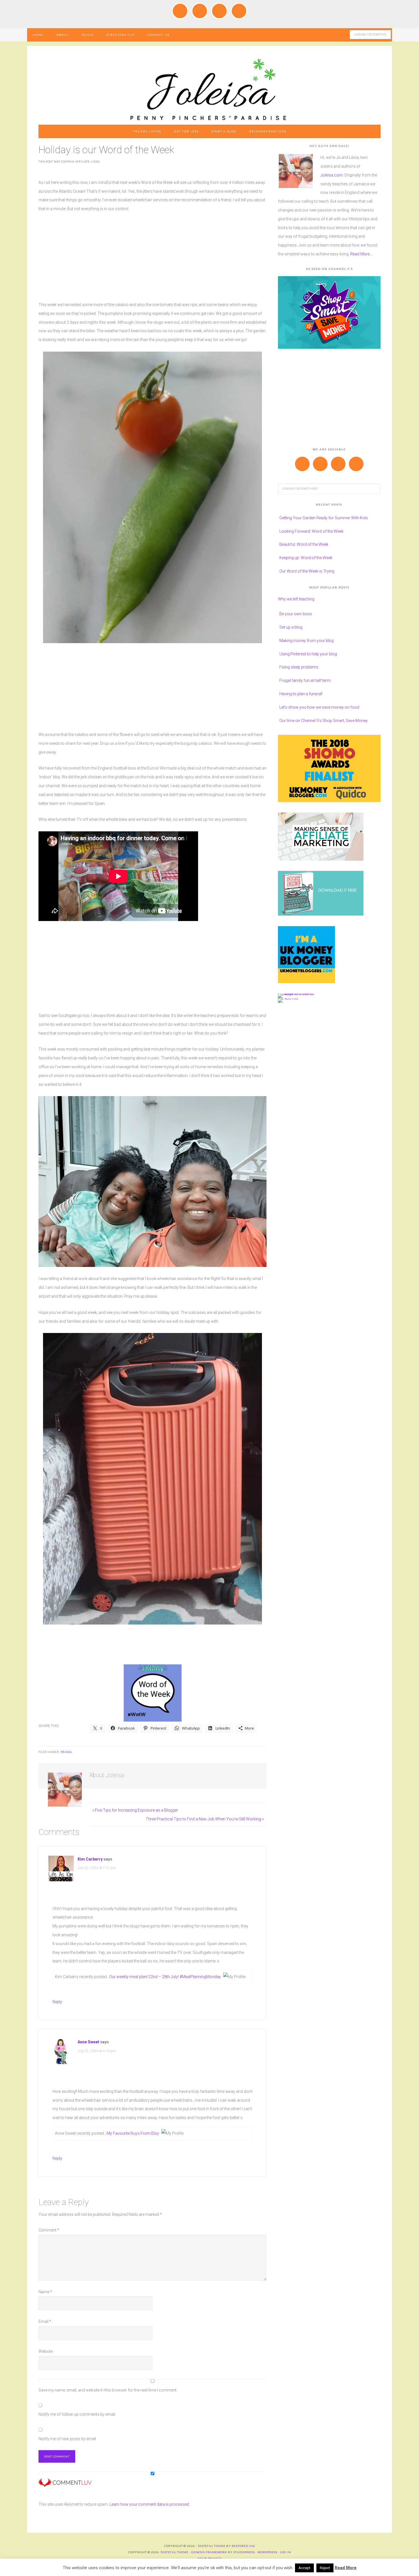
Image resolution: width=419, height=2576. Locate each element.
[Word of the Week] (153, 1719)
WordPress (268, 2552)
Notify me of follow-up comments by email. (77, 2414)
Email (45, 2321)
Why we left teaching (296, 599)
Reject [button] (325, 2568)
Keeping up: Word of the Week (306, 558)
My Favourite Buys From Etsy (133, 2133)
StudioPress (244, 2552)
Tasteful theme (212, 2546)
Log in (286, 2552)
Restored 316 (243, 2546)
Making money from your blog (307, 641)
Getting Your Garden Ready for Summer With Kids (324, 518)
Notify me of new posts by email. (68, 2439)
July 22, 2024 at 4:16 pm (97, 2051)
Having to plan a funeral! (301, 694)
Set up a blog (291, 627)
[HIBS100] (288, 998)
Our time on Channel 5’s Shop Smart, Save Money (324, 721)
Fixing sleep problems (299, 667)
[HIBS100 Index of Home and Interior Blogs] (301, 994)
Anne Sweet (88, 2042)
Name (45, 2292)
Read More (346, 2568)
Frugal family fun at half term (305, 680)
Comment (49, 2230)
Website (46, 2351)
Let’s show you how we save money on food (319, 707)
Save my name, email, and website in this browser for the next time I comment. (108, 2390)
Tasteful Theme (175, 2552)
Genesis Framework (209, 2552)
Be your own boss (296, 614)
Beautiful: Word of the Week (304, 544)
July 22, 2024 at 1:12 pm (97, 1868)
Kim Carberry (90, 1859)
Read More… (361, 254)
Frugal (67, 1752)
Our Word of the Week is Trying (307, 571)
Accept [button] (304, 2568)
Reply (57, 2002)
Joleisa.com (331, 175)
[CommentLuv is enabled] (65, 2484)
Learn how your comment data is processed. (150, 2504)
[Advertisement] (152, 261)
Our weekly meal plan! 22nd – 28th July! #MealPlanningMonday (165, 1977)
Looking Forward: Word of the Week (311, 531)
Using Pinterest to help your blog (308, 654)
